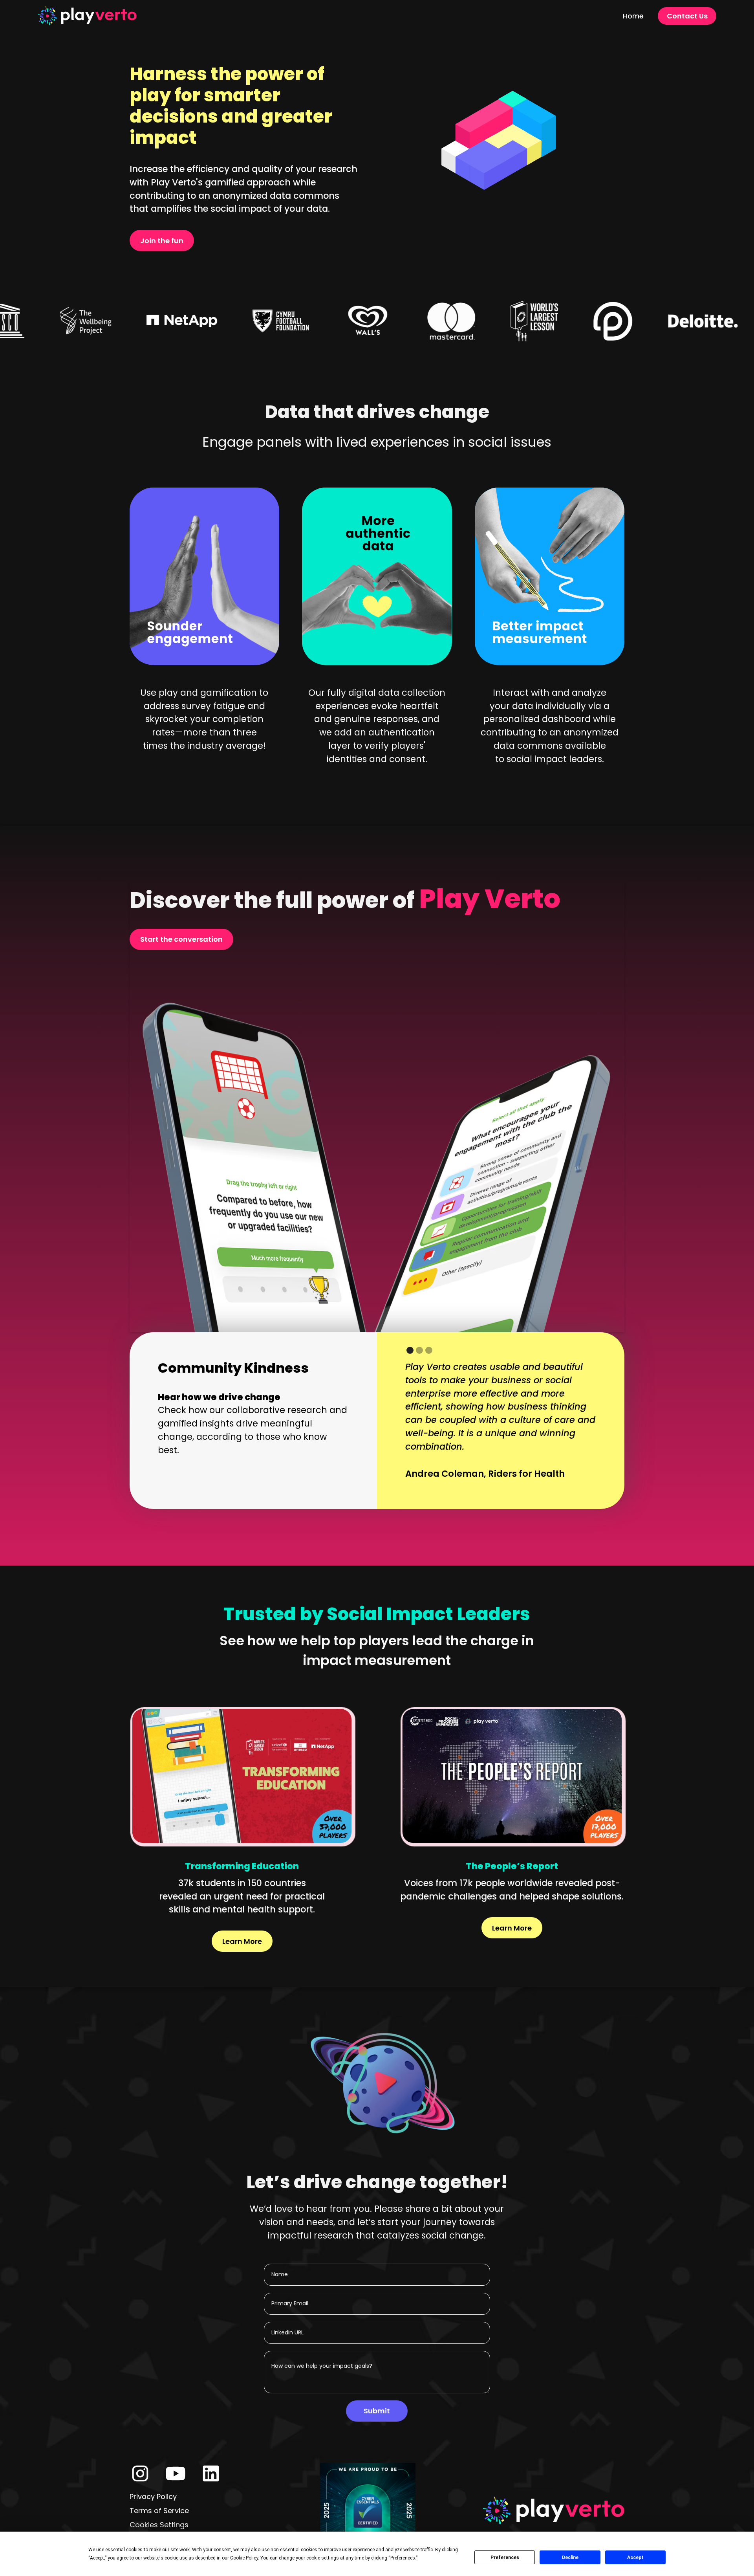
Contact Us (687, 16)
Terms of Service (159, 2511)
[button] (410, 1350)
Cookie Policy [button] (244, 2558)
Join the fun (162, 241)
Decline (570, 2558)
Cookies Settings (159, 2525)
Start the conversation (181, 939)
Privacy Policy (153, 2496)
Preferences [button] (403, 2558)
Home (633, 16)
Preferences (505, 2558)
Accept (635, 2558)
